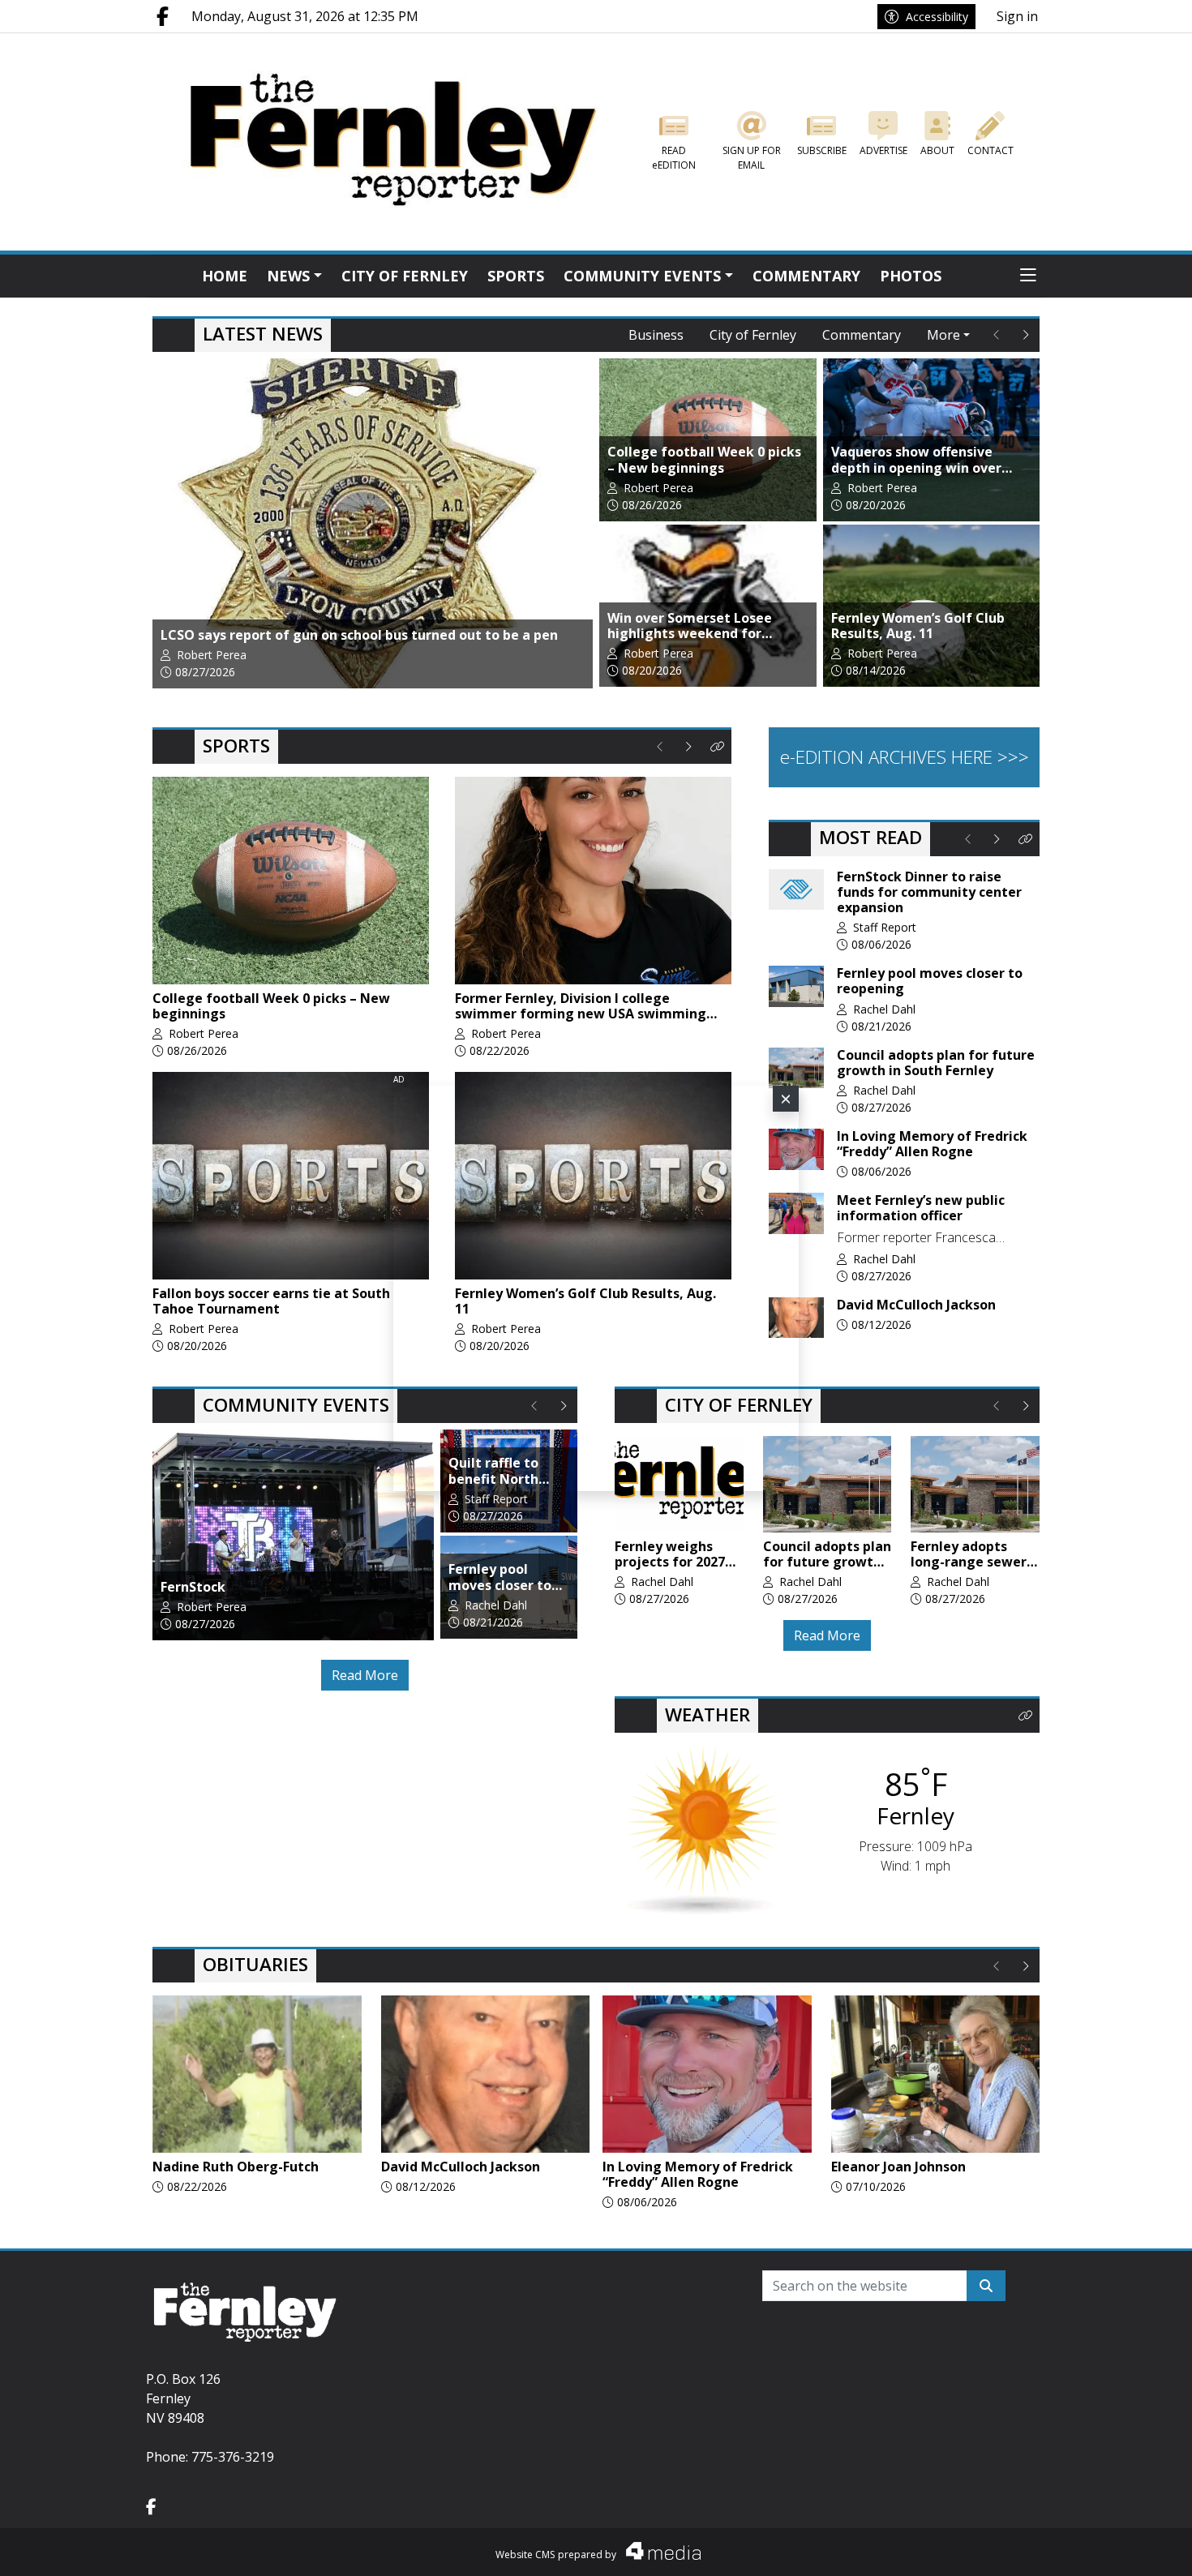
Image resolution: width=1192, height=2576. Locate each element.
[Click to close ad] (786, 1099)
